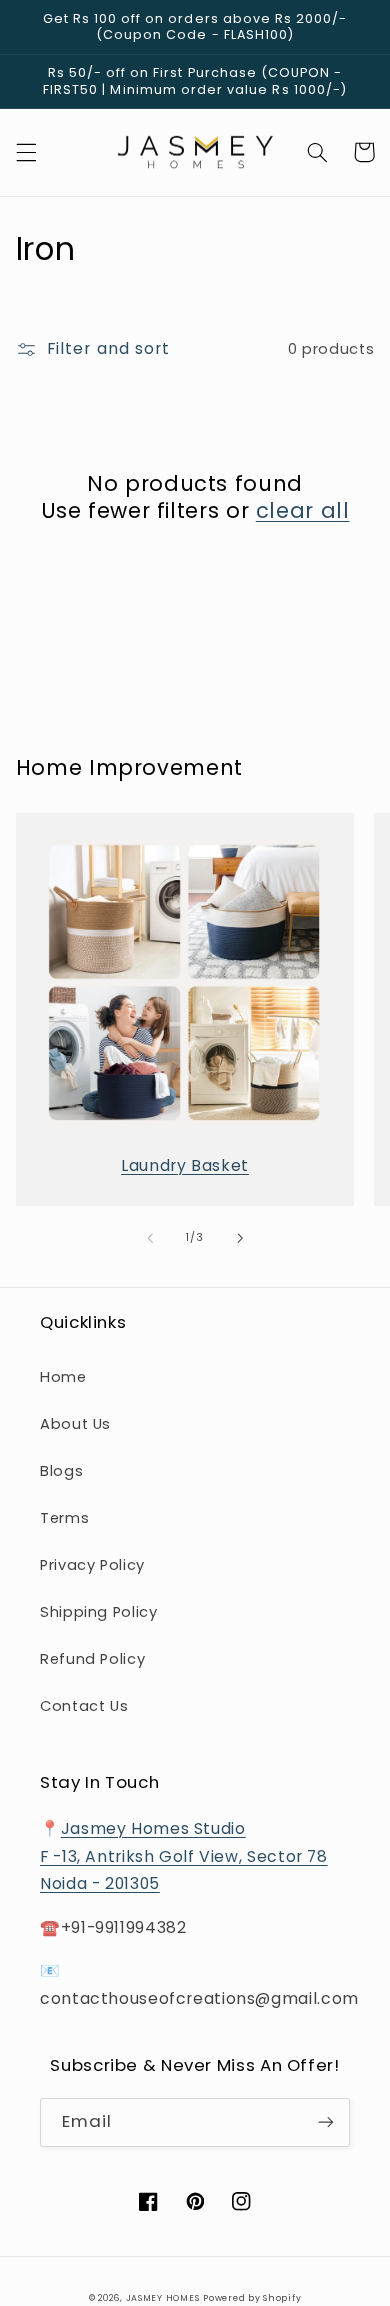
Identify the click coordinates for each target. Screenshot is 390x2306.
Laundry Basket (185, 1165)
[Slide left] (150, 1238)
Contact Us (84, 1706)
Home (63, 1377)
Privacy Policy (92, 1565)
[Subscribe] (326, 2122)
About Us (75, 1424)
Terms (64, 1518)
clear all (303, 510)
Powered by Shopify (252, 2298)
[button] (26, 152)
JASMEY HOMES (163, 2298)
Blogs (61, 1471)
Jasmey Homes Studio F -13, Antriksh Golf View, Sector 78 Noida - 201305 (184, 1856)
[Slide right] (240, 1238)
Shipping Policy (98, 1612)
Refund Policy (92, 1659)
